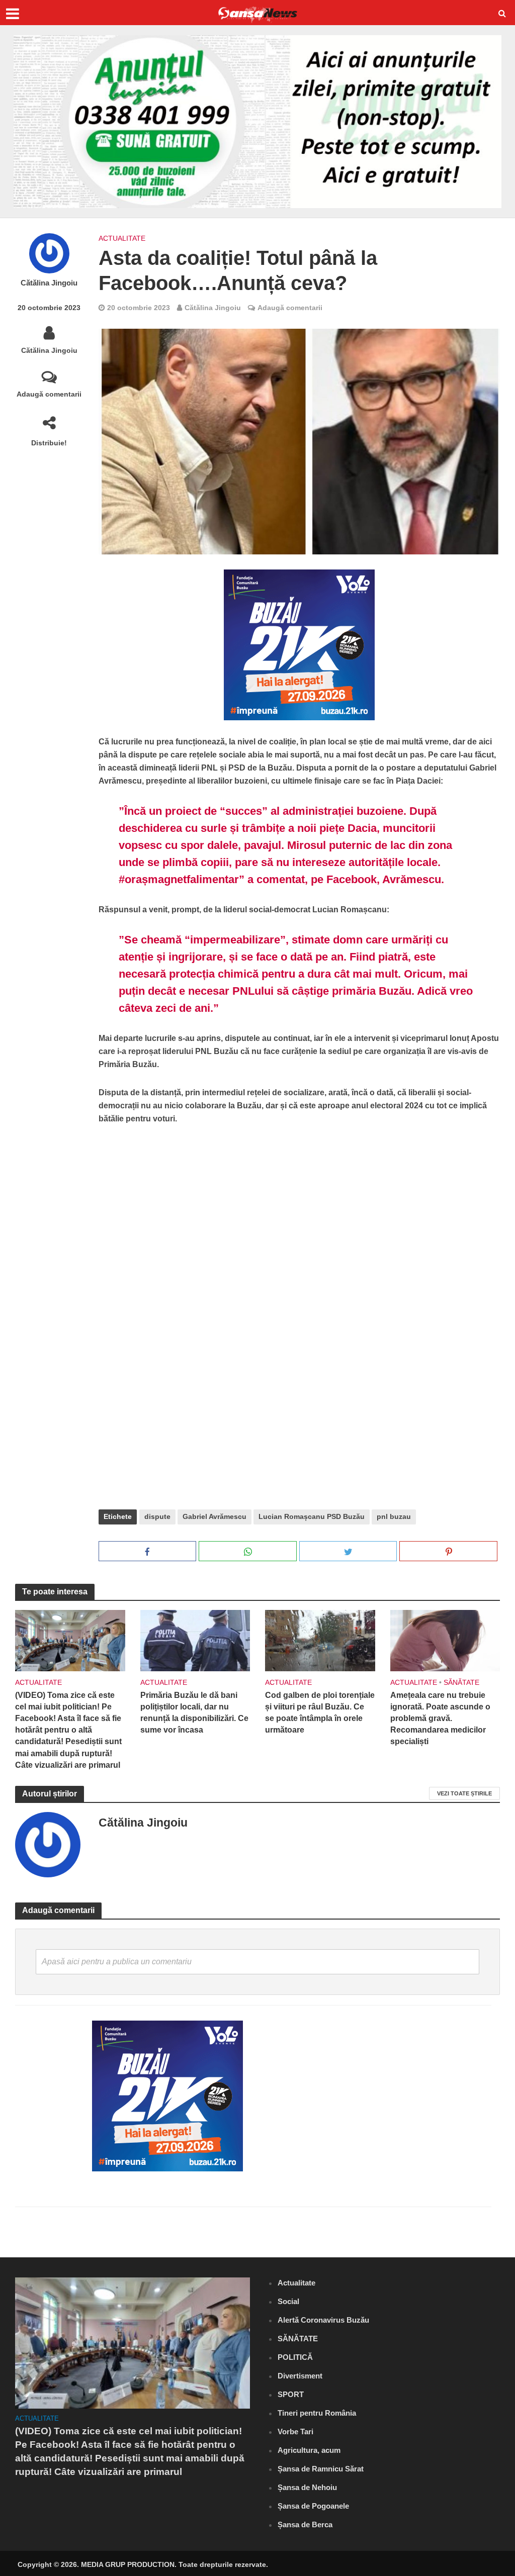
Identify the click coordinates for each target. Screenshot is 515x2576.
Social (288, 2301)
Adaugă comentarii (49, 394)
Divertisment (300, 2376)
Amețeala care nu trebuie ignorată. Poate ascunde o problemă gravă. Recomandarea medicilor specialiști (440, 1718)
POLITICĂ (295, 2357)
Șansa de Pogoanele (313, 2506)
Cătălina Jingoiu (49, 283)
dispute (157, 1516)
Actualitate (122, 238)
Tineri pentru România (317, 2413)
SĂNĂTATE (461, 1682)
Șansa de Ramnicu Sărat (321, 2469)
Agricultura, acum (309, 2450)
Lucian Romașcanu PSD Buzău (312, 1516)
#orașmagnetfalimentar (179, 879)
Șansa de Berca (305, 2524)
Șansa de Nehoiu (307, 2487)
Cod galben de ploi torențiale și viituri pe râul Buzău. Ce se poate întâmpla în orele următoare (320, 1712)
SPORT (291, 2394)
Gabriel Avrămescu (214, 1516)
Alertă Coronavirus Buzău (323, 2320)
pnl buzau (394, 1516)
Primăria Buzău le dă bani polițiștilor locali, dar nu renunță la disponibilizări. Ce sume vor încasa (194, 1712)
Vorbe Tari (295, 2431)
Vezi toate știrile (464, 1793)
